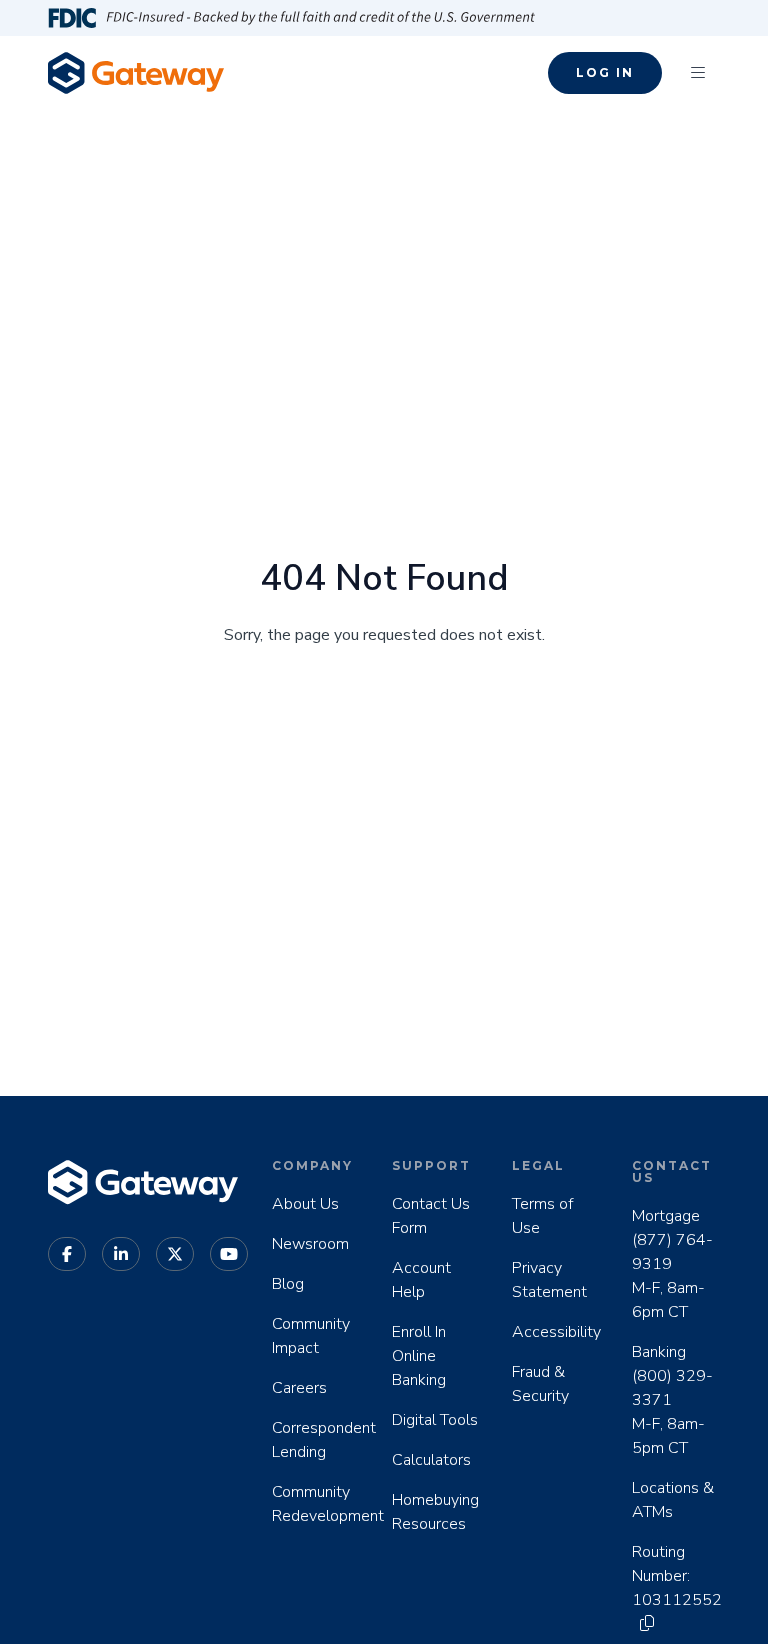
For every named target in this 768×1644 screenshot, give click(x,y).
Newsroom (310, 1244)
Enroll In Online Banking (419, 1356)
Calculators (431, 1460)
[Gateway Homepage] (136, 72)
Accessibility (556, 1332)
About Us (305, 1204)
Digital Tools (435, 1420)
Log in (605, 72)
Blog (288, 1284)
